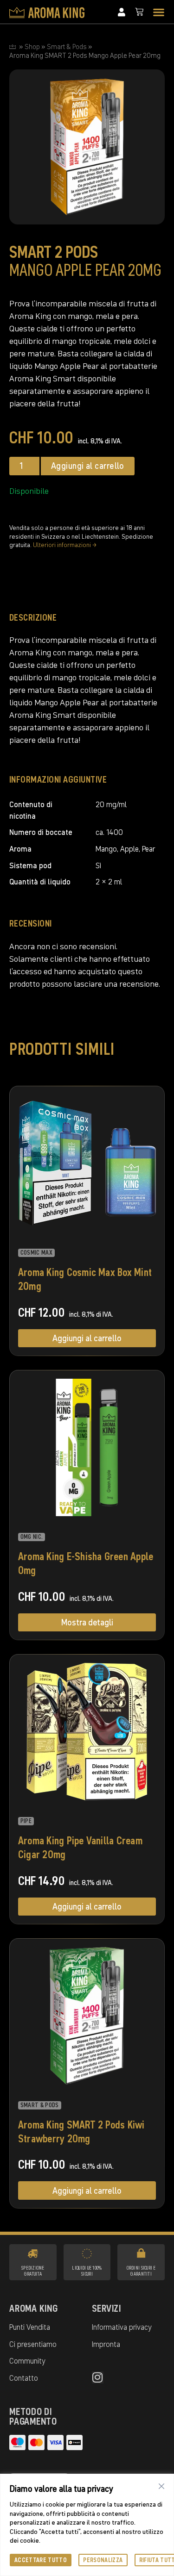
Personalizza (103, 2560)
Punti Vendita (30, 2327)
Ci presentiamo (33, 2344)
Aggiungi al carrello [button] (87, 1338)
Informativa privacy (122, 2327)
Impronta (106, 2344)
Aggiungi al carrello (88, 466)
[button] (159, 12)
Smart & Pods (67, 47)
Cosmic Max (36, 1253)
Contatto (24, 2378)
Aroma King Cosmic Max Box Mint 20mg (85, 1279)
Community (27, 2361)
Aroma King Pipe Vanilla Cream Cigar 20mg (80, 1847)
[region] (87, 2525)
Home (13, 47)
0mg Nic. (32, 1537)
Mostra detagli (87, 1622)
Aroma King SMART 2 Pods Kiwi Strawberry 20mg (81, 2131)
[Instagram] (98, 2377)
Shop (32, 47)
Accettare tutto (41, 2560)
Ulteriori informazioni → (65, 545)
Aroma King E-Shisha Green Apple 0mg (86, 1563)
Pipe (26, 1821)
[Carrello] (139, 12)
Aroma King (34, 2308)
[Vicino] (161, 2486)
